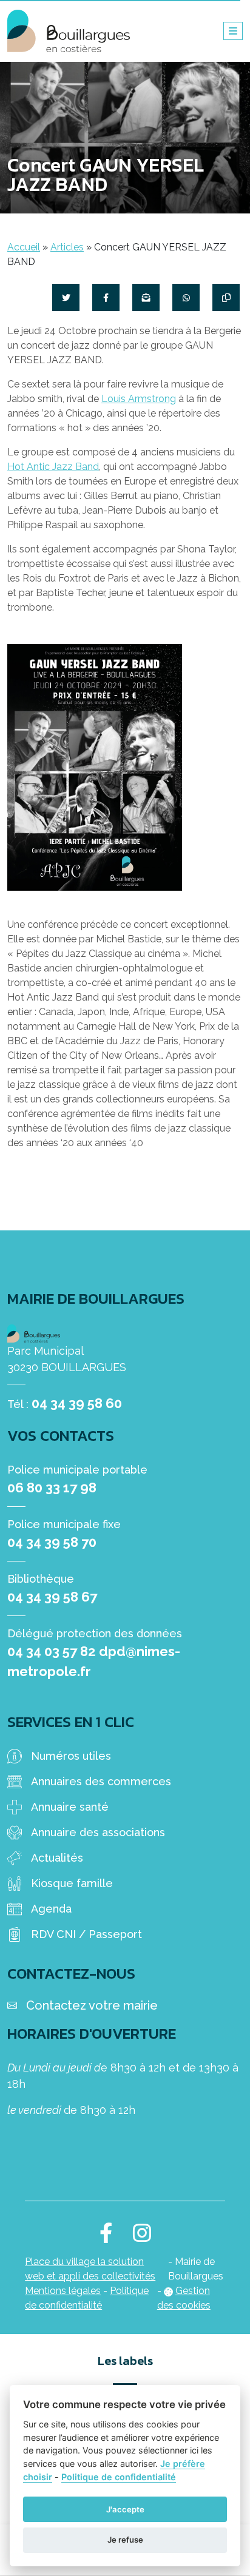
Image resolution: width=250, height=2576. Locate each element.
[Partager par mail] (146, 297)
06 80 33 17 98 (52, 1488)
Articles (67, 247)
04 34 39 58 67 (52, 1597)
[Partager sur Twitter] (66, 297)
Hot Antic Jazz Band (53, 467)
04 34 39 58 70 (52, 1542)
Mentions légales (63, 2291)
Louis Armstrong (139, 399)
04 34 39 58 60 (77, 1403)
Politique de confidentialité (119, 2477)
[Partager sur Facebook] (106, 297)
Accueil (24, 247)
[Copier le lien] (226, 297)
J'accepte (125, 2509)
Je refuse (125, 2540)
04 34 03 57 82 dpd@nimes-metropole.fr (94, 1661)
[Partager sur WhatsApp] (186, 297)
